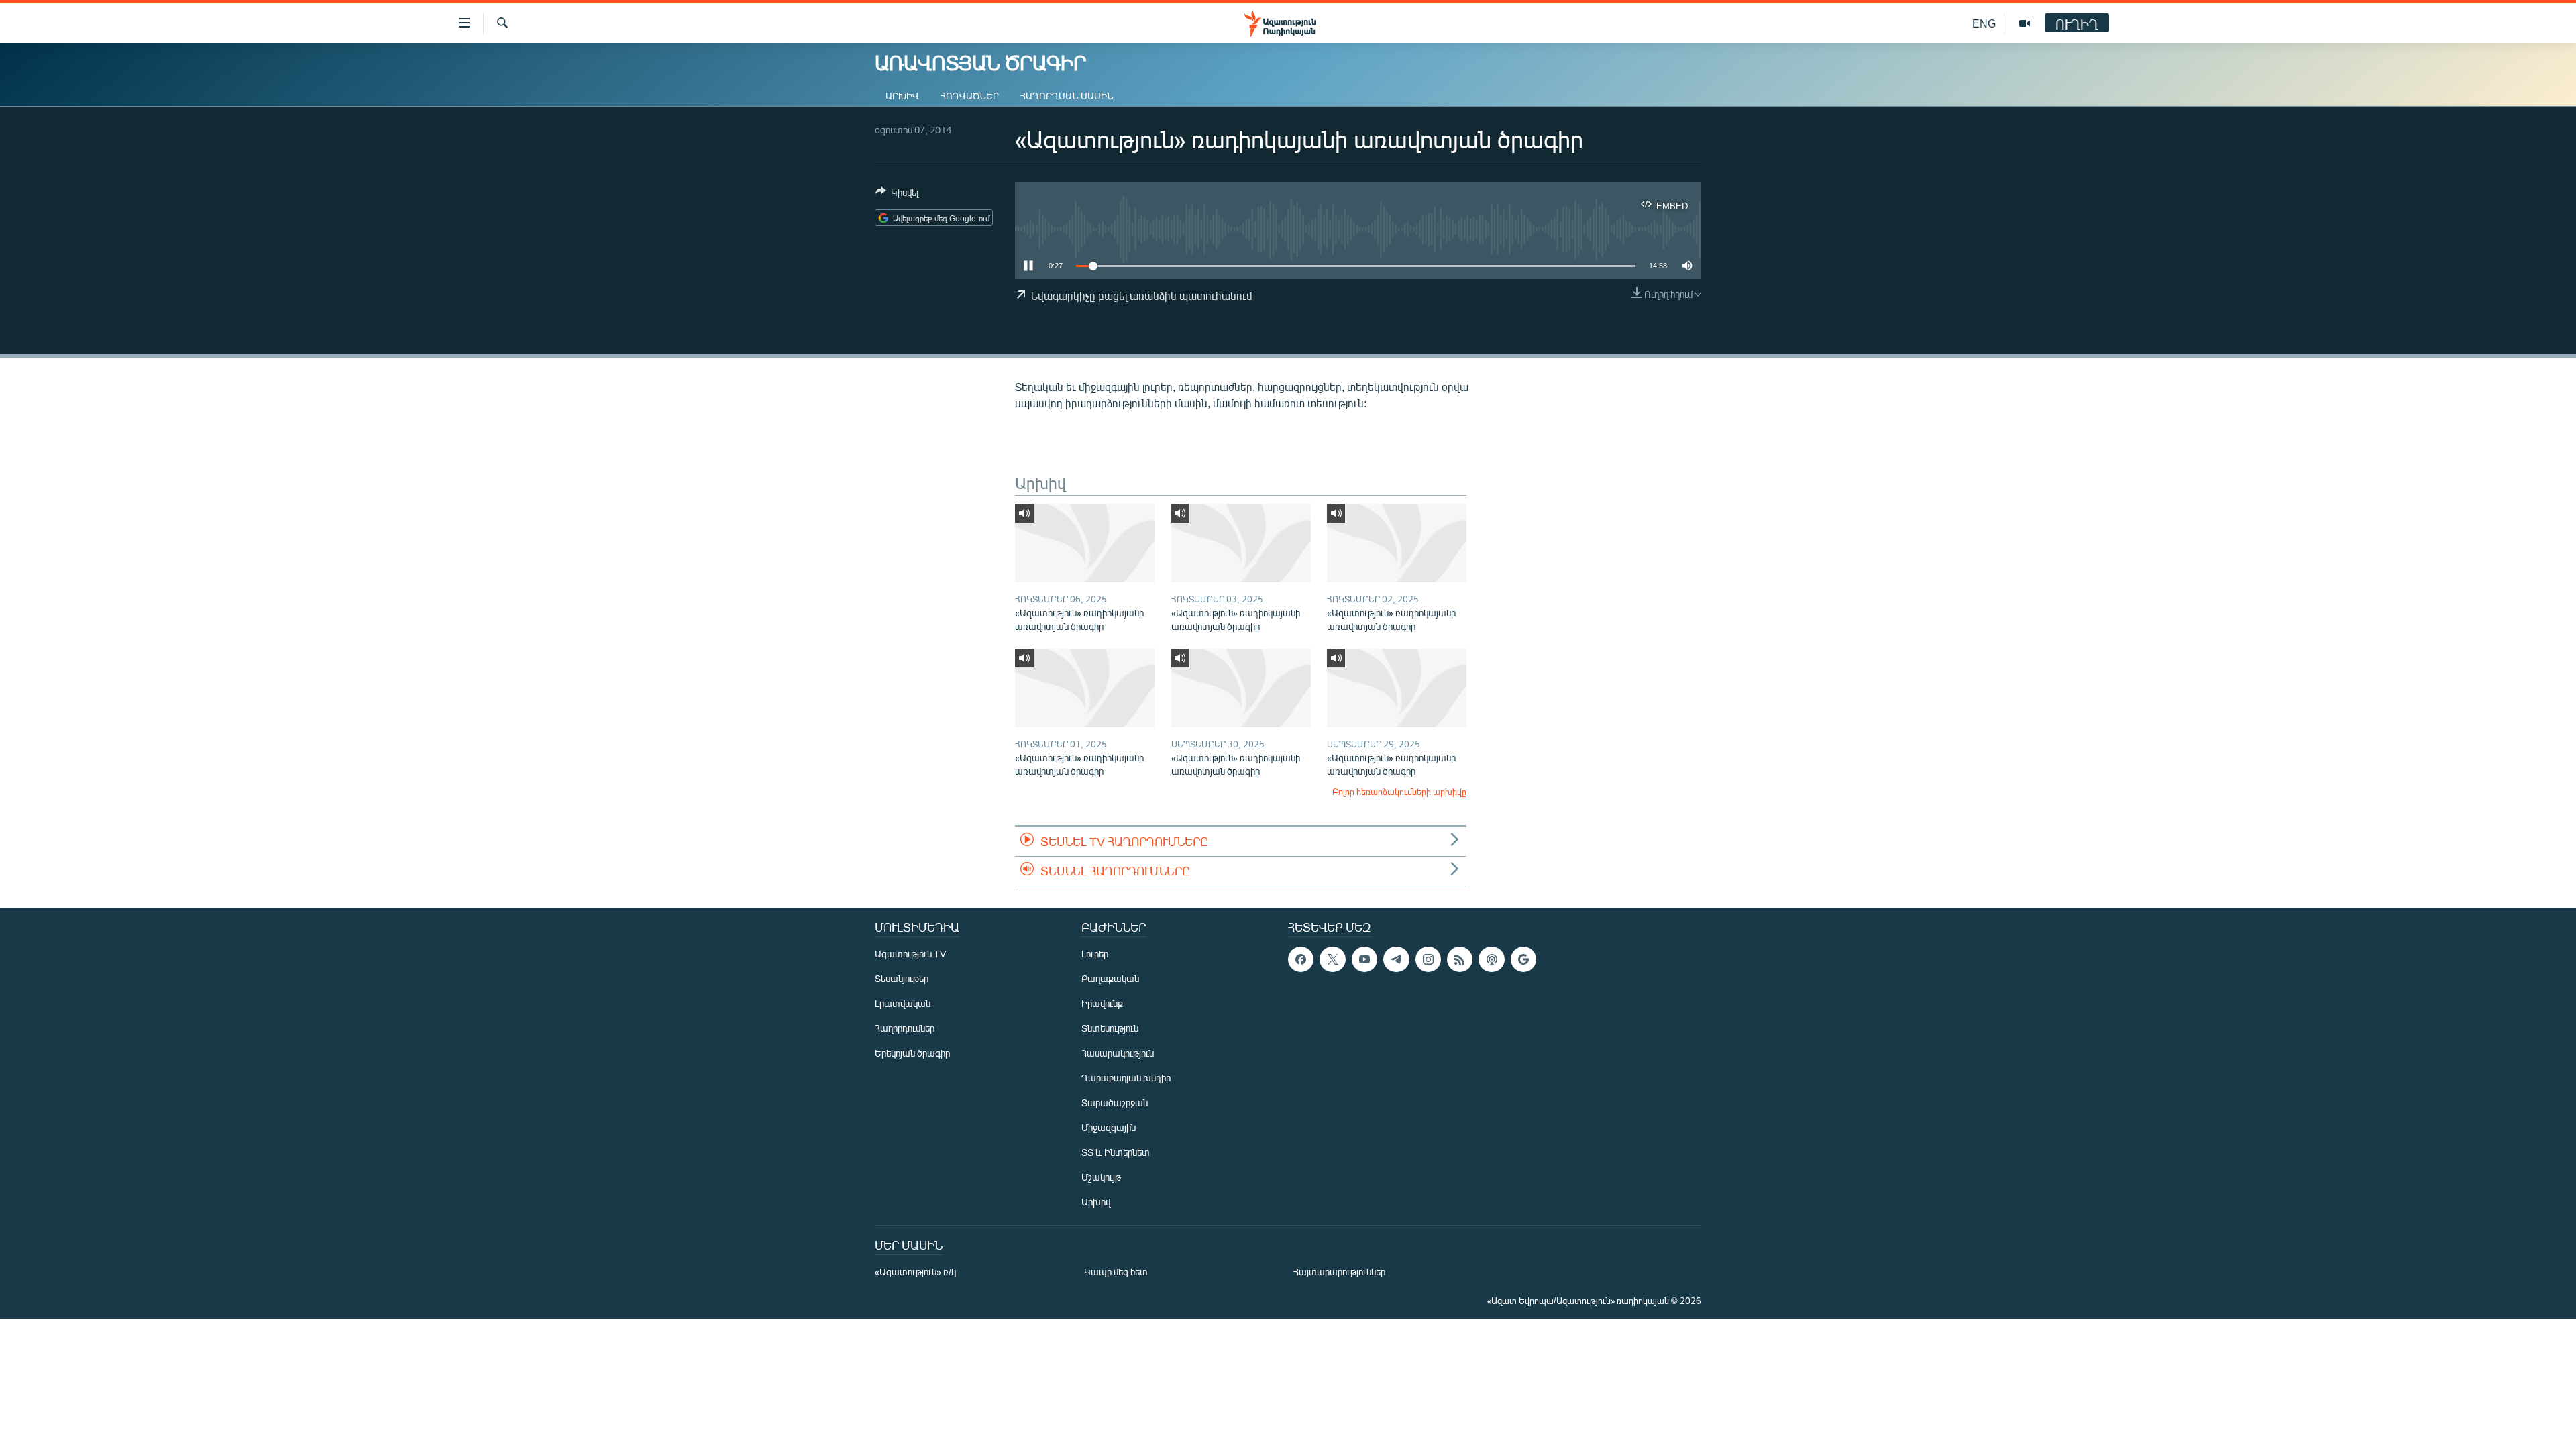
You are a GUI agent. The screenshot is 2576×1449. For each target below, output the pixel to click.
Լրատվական (903, 1003)
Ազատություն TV (910, 954)
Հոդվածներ (970, 96)
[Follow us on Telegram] (1396, 959)
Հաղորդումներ (905, 1028)
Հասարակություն (1118, 1053)
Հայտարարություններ (1339, 1272)
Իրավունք (1102, 1003)
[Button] (897, 195)
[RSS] (1460, 959)
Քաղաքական (1110, 978)
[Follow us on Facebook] (1301, 959)
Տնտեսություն (1110, 1028)
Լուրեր (1095, 954)
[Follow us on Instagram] (1428, 959)
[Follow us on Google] (1523, 959)
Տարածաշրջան (1115, 1103)
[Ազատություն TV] (2025, 23)
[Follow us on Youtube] (1364, 959)
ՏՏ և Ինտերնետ (1116, 1152)
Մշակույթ (1101, 1177)
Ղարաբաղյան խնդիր (1126, 1078)
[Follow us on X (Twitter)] (1332, 959)
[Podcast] (1491, 959)
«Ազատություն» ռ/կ (915, 1272)
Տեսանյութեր (902, 978)
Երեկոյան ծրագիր (912, 1053)
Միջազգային (1109, 1127)
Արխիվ (902, 96)
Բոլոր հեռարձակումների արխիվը (1399, 792)
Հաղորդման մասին (1067, 96)
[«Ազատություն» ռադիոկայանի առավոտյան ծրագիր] (1085, 543)
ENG (1984, 23)
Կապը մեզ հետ (1116, 1272)
